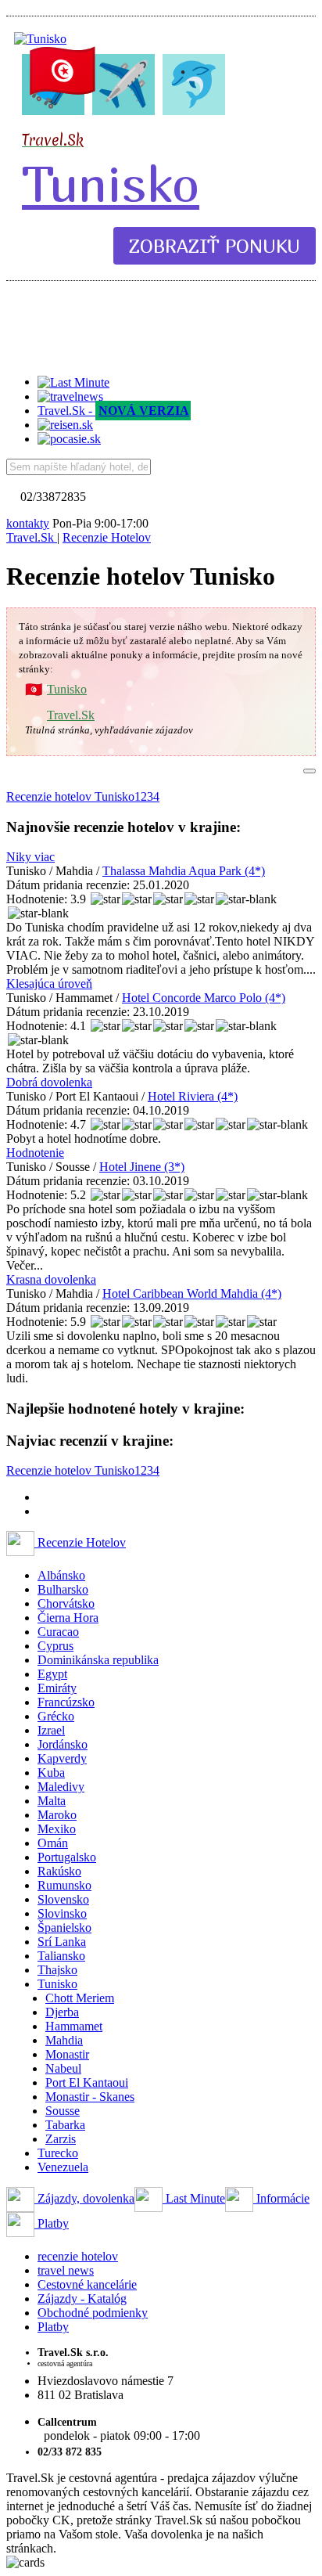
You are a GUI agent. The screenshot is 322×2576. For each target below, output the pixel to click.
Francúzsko (66, 1702)
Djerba (62, 2012)
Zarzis (61, 2139)
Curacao (58, 1632)
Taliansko (61, 1956)
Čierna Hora (68, 1618)
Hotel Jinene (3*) (142, 1167)
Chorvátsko (66, 1603)
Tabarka (65, 2125)
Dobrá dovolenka (49, 1082)
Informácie (281, 2198)
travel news (66, 2270)
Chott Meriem (80, 1998)
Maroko (57, 1815)
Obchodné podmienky (93, 2313)
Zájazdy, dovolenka (84, 2198)
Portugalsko (67, 1857)
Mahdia (64, 2040)
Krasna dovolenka (51, 1279)
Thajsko (57, 1970)
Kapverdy (62, 1758)
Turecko (58, 2153)
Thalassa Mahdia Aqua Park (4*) (184, 871)
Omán (53, 1843)
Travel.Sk (71, 715)
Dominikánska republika (98, 1660)
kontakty (28, 523)
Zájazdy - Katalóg (82, 2299)
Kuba (51, 1773)
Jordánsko (63, 1744)
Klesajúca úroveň (49, 984)
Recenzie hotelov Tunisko (70, 796)
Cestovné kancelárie (87, 2284)
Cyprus (55, 1646)
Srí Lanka (62, 1942)
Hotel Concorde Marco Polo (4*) (204, 998)
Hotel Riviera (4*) (193, 1096)
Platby (52, 2223)
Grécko (56, 1716)
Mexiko (57, 1829)
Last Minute (194, 2198)
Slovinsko (62, 1913)
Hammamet (74, 2026)
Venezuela (63, 2167)
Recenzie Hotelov (80, 1542)
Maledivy (61, 1787)
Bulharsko (63, 1589)
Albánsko (61, 1575)
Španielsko (64, 1927)
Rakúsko (59, 1871)
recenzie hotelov (78, 2256)
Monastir (67, 2054)
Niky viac (30, 857)
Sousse (63, 2111)
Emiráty (57, 1688)
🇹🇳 (63, 70)
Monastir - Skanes (90, 2097)
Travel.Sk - (113, 411)
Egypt (52, 1674)
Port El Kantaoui (87, 2082)
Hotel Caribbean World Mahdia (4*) (192, 1293)
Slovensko (63, 1899)
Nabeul (63, 2068)
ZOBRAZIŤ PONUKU (215, 246)
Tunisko (111, 183)
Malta (52, 1801)
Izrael (51, 1730)
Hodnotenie (35, 1153)
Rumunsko (64, 1885)
